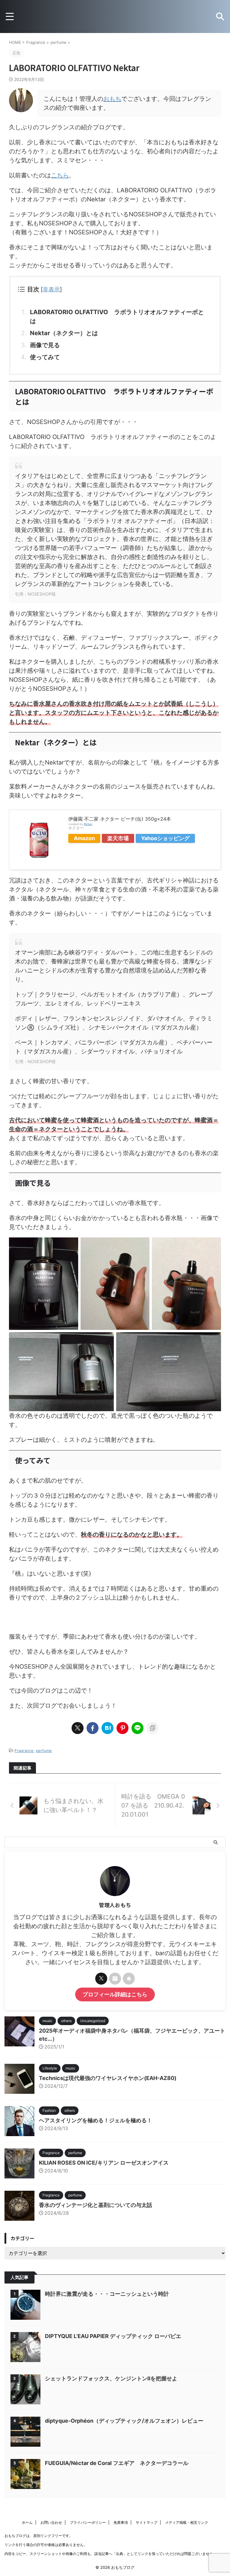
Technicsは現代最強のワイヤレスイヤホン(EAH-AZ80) (108, 2078)
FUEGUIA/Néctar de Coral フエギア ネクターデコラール (117, 2463)
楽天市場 (118, 838)
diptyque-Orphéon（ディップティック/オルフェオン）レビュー (124, 2421)
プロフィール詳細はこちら (115, 1994)
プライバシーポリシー (88, 2522)
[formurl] (115, 1979)
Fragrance (24, 1751)
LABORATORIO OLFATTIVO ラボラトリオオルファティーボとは (117, 317)
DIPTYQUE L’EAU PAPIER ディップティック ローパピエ (113, 2336)
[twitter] (78, 1728)
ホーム (27, 2522)
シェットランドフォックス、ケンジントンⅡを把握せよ (111, 2378)
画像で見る (45, 345)
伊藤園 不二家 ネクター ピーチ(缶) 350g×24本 (120, 819)
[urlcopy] (152, 1728)
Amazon (84, 838)
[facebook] (93, 1728)
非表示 (51, 289)
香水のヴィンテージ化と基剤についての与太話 (96, 2205)
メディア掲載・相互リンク (187, 2522)
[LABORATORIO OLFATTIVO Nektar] (108, 1728)
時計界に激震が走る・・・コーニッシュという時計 (107, 2294)
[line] (137, 1728)
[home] (129, 1979)
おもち (112, 99)
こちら (60, 175)
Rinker (88, 824)
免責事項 (121, 2522)
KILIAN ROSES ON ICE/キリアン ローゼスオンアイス (104, 2163)
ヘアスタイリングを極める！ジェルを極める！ (96, 2120)
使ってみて (45, 357)
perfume (44, 1751)
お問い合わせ (51, 2522)
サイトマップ (146, 2522)
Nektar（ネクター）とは (64, 333)
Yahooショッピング (165, 838)
